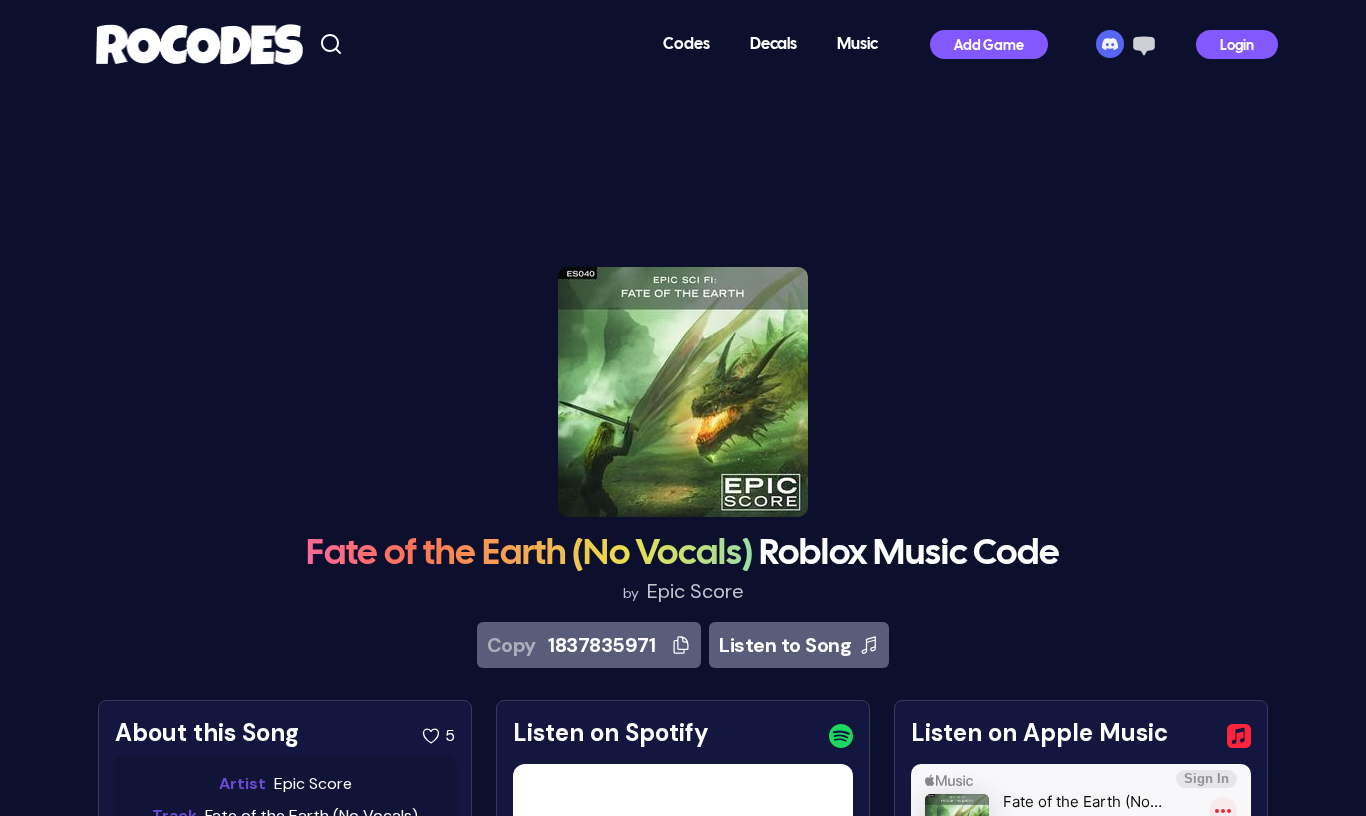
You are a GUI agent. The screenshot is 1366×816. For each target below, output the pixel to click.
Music (857, 44)
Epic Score (695, 591)
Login (1237, 46)
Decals (773, 44)
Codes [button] (686, 44)
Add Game (989, 46)
